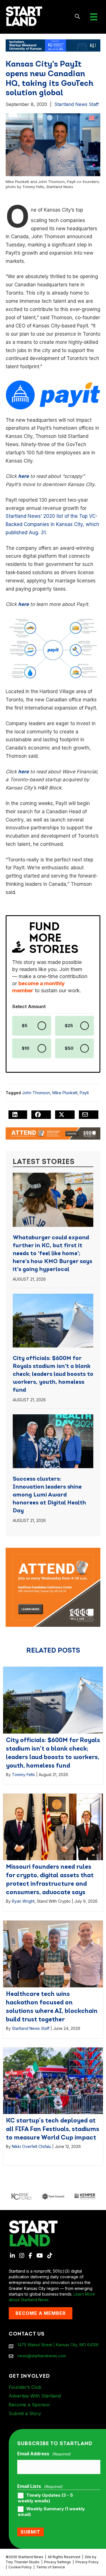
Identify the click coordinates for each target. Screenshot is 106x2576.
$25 (69, 1026)
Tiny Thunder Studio (23, 2562)
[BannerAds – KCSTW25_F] (53, 45)
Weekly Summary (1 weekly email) (51, 2512)
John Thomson (36, 1093)
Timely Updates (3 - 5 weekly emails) (45, 2498)
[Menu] (94, 17)
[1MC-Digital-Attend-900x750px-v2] (53, 1550)
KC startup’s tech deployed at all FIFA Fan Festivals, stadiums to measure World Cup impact (53, 2129)
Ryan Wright (23, 1901)
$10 (26, 1048)
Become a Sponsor (30, 2405)
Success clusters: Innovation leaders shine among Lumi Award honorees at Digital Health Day (49, 1495)
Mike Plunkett (65, 1093)
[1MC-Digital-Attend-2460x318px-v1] (53, 1133)
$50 (69, 1048)
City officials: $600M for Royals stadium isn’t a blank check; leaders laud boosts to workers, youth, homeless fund (53, 1374)
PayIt (84, 1093)
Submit (31, 2532)
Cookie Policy (20, 2567)
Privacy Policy (87, 2562)
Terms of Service (51, 2567)
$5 (25, 1026)
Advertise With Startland (35, 2396)
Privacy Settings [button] (58, 2562)
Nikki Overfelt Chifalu (32, 2146)
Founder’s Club (25, 2387)
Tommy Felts (23, 1775)
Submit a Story (25, 2413)
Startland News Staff (77, 104)
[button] (78, 17)
